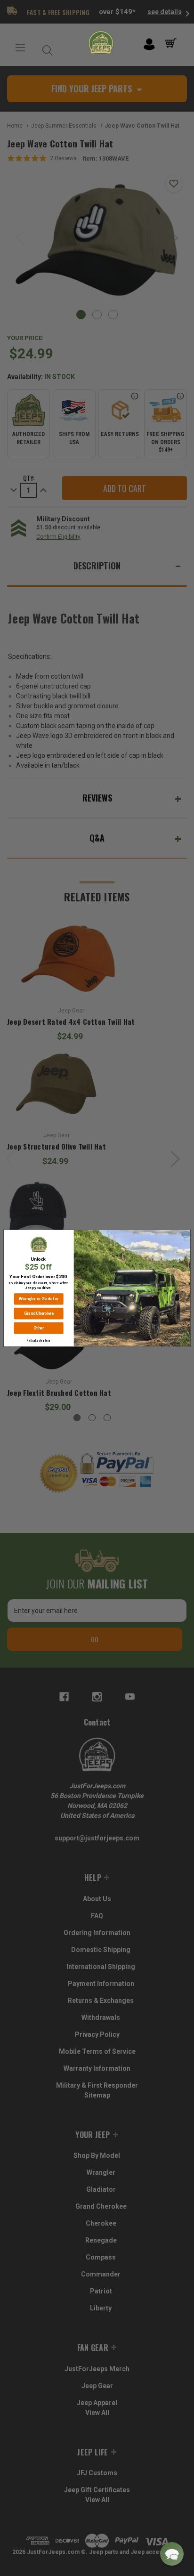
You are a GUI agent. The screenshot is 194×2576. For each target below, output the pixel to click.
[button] (172, 2554)
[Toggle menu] (20, 48)
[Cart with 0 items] (173, 43)
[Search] (45, 48)
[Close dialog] (186, 1234)
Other (39, 1328)
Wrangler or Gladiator (39, 1299)
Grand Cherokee (39, 1313)
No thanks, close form (39, 1341)
